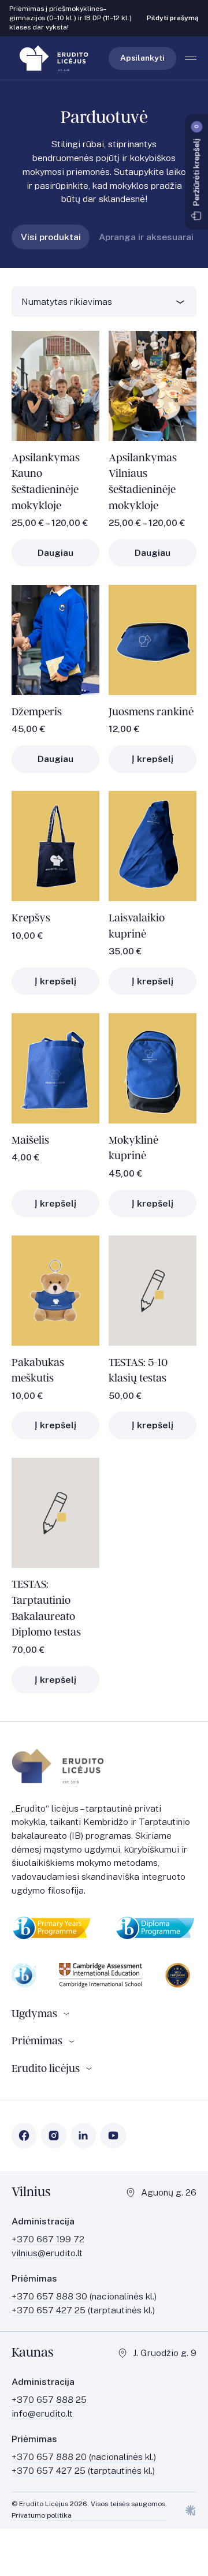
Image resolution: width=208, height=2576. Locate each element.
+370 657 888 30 (51, 2296)
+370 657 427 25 (50, 2310)
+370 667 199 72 (48, 2239)
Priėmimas (37, 2041)
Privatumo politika (42, 2515)
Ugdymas (34, 2013)
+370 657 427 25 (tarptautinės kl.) (83, 2471)
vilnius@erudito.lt (47, 2253)
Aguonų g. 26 (169, 2192)
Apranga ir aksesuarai (146, 237)
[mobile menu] (191, 58)
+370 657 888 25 (49, 2400)
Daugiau (55, 553)
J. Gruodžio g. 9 (165, 2353)
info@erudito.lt (42, 2413)
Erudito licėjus (46, 2068)
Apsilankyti (142, 58)
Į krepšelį (153, 759)
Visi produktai (51, 237)
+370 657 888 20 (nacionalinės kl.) (84, 2457)
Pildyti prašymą (173, 18)
